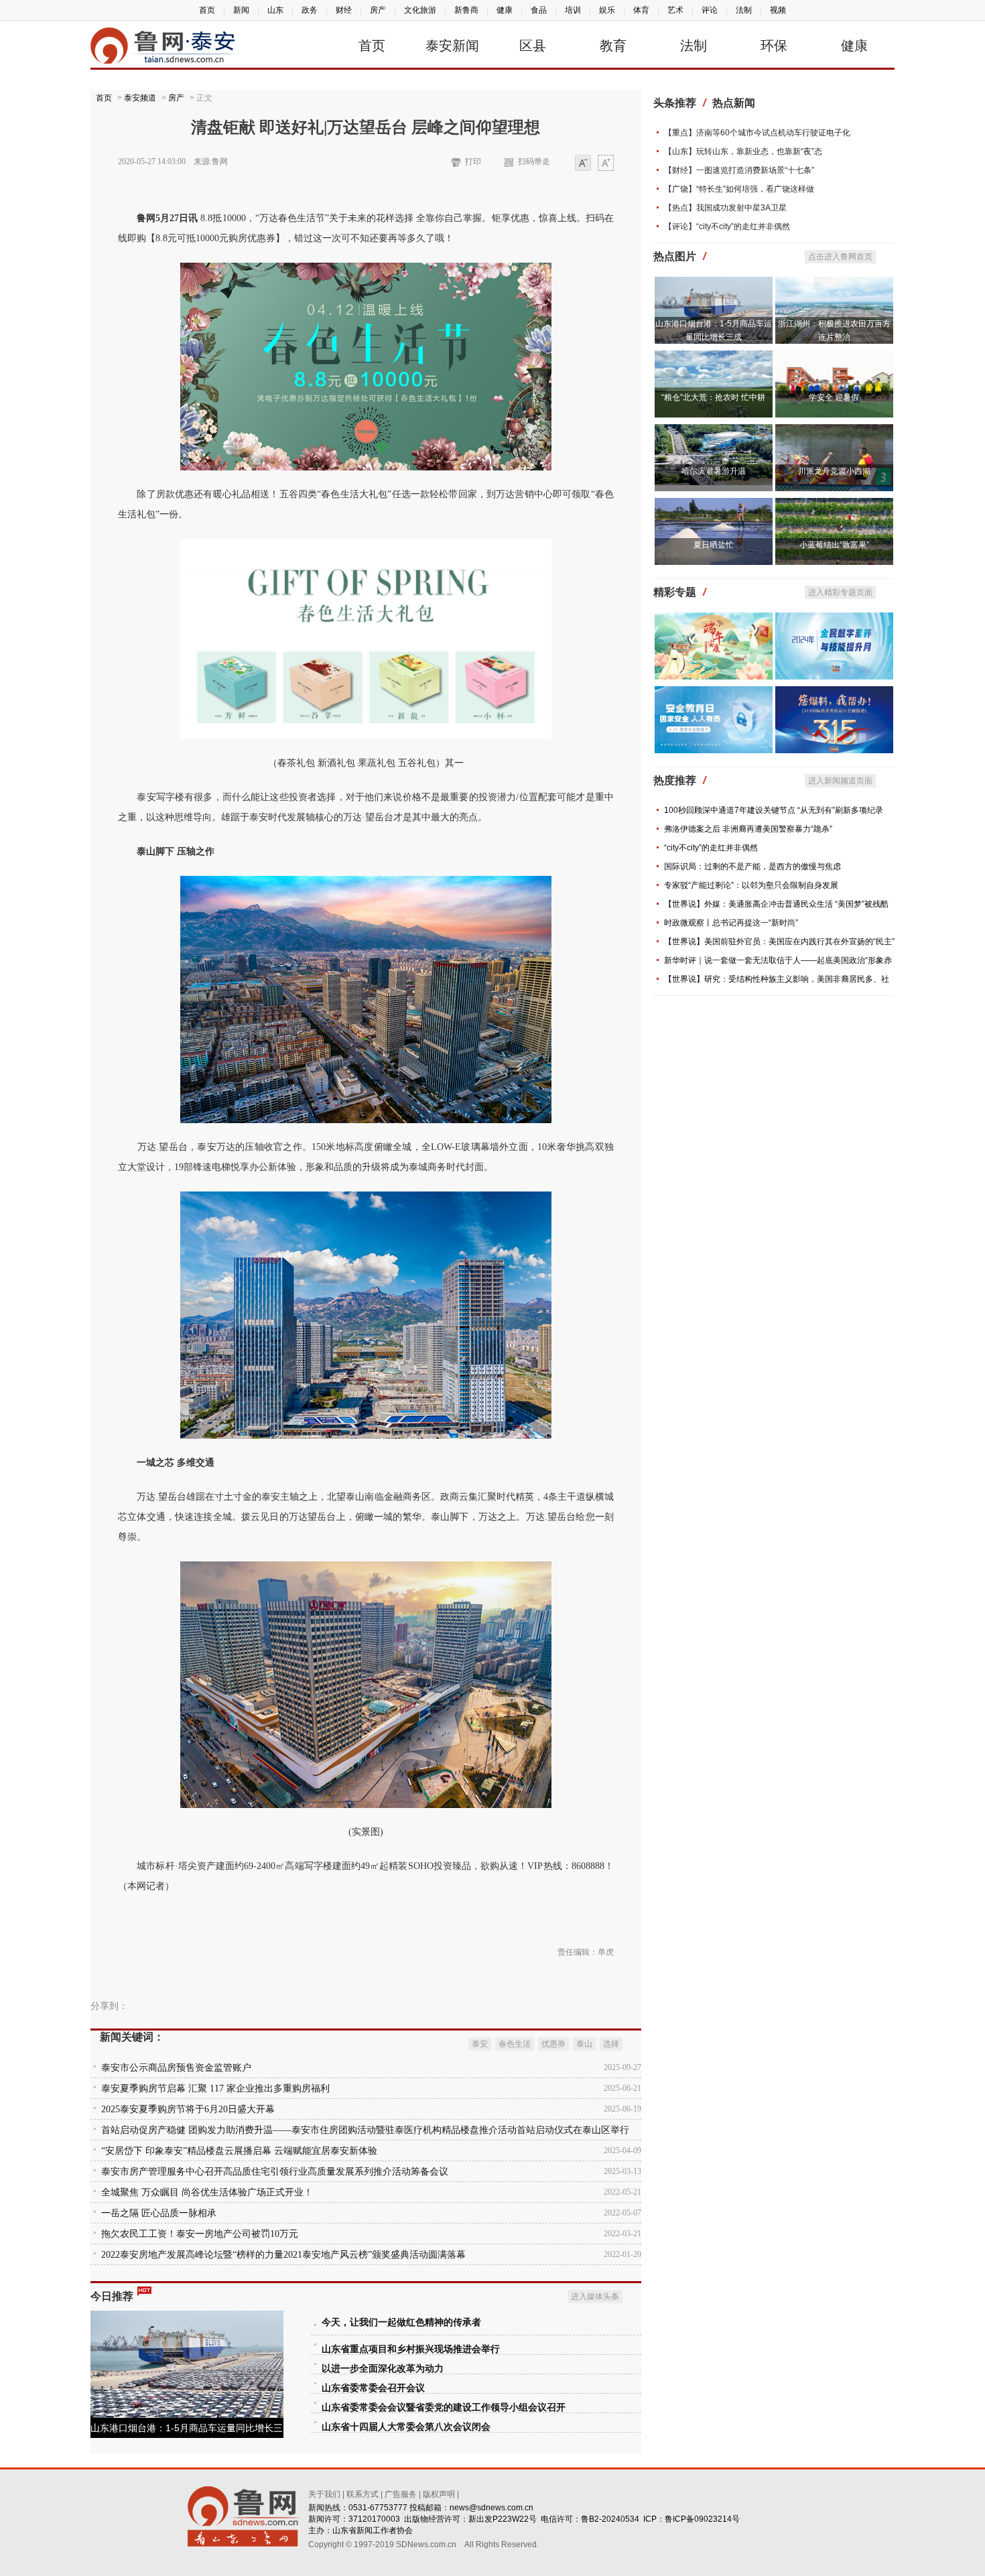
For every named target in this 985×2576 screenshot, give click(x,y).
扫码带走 (534, 162)
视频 (778, 10)
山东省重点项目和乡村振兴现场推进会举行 (411, 2349)
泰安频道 (140, 98)
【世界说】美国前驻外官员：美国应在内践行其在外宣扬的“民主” (779, 942)
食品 (539, 10)
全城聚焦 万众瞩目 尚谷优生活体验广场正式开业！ (207, 2192)
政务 (310, 10)
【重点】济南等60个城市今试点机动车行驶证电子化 (757, 133)
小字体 (583, 164)
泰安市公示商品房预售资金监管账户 (176, 2068)
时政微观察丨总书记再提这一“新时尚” (731, 923)
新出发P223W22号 (503, 2519)
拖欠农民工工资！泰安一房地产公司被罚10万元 (200, 2234)
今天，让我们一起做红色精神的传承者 (401, 2322)
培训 (573, 10)
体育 (641, 10)
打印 (473, 162)
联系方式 (363, 2494)
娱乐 (607, 10)
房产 (378, 10)
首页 (207, 10)
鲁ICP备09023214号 (702, 2519)
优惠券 (553, 2044)
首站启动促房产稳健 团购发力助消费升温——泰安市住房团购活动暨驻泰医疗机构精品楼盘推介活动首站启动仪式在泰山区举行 (365, 2130)
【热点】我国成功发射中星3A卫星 (725, 208)
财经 (344, 10)
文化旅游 (420, 10)
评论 (710, 10)
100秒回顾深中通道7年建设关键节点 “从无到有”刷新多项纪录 (774, 810)
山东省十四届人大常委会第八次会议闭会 (406, 2427)
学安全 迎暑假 (834, 397)
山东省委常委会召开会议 (373, 2388)
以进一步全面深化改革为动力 (383, 2369)
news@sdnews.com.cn (491, 2508)
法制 (744, 10)
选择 (611, 2044)
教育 (613, 46)
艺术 (675, 10)
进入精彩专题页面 (840, 592)
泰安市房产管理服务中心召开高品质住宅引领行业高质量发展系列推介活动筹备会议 (275, 2172)
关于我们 (324, 2494)
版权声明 (439, 2494)
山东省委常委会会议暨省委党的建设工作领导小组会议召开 (444, 2407)
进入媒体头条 (595, 2297)
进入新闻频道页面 (840, 781)
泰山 (584, 2044)
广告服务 (401, 2494)
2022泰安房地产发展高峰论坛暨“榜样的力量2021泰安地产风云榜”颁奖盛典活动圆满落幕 (283, 2255)
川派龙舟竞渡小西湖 (834, 471)
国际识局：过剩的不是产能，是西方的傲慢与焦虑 (752, 866)
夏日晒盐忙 (714, 545)
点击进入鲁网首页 (840, 257)
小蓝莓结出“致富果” (834, 545)
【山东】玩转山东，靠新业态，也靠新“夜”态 (743, 151)
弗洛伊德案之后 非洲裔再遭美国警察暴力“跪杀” (748, 829)
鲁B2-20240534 (610, 2519)
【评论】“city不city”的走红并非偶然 (727, 227)
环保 (774, 46)
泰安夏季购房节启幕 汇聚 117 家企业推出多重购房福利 (215, 2088)
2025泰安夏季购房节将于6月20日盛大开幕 (188, 2109)
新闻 (241, 10)
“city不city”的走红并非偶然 (711, 848)
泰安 (480, 2044)
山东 (275, 10)
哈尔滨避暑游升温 (714, 471)
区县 (533, 46)
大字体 (606, 164)
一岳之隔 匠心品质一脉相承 (159, 2213)
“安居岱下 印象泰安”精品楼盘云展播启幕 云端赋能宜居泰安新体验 (239, 2151)
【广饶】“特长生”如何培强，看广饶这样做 (739, 189)
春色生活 (515, 2044)
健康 (505, 10)
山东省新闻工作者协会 (373, 2530)
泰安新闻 (452, 46)
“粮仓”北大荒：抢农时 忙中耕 (713, 397)
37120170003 (374, 2519)
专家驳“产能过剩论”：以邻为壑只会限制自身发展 (751, 885)
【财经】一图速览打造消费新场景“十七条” (739, 170)
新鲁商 (466, 10)
